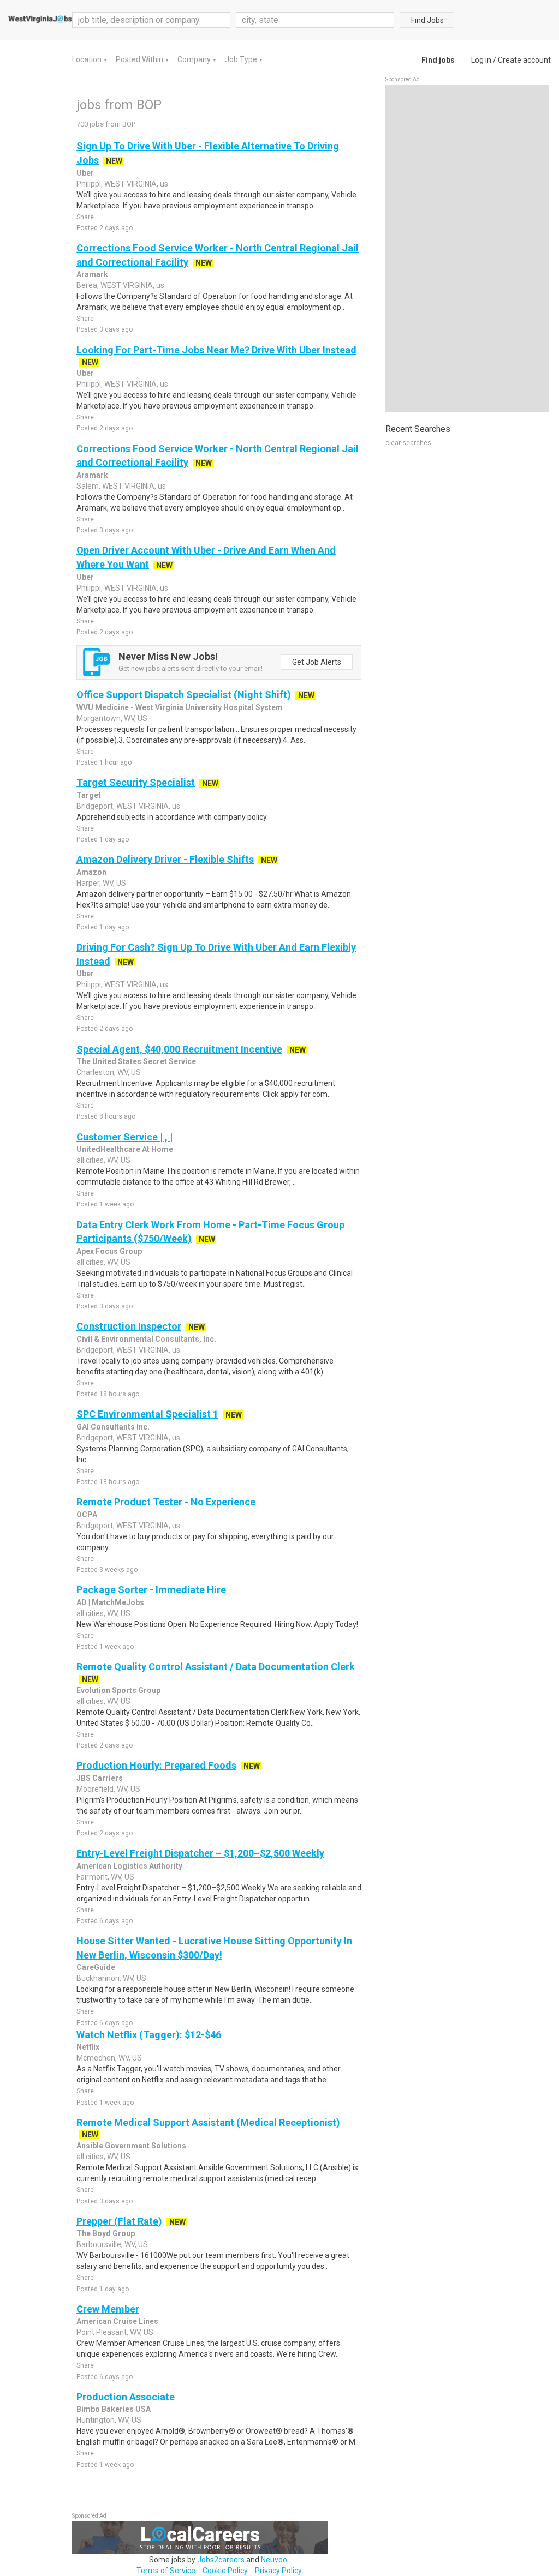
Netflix (88, 2047)
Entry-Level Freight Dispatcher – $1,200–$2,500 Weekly (200, 1853)
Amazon (91, 872)
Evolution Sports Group (118, 1690)
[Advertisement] (467, 249)
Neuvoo (274, 2560)
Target (89, 795)
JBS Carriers (100, 1778)
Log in (481, 60)
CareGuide (96, 1967)
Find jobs (438, 60)
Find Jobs (427, 20)
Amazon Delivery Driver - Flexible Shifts (165, 859)
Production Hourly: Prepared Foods (156, 1765)
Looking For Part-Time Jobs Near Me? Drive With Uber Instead (216, 350)
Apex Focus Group (109, 1251)
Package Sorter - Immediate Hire (151, 1590)
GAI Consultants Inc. (113, 1427)
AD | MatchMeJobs (110, 1602)
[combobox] (315, 20)
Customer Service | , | (124, 1137)
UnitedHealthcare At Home (125, 1149)
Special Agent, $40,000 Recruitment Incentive (179, 1049)
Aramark (92, 274)
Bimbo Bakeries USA (114, 2409)
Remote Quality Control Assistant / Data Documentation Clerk (216, 1667)
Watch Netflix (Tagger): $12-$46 (149, 2035)
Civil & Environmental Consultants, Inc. (146, 1339)
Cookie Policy (225, 2571)
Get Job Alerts (317, 662)
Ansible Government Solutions (131, 2146)
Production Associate (126, 2397)
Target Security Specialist (136, 782)
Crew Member (108, 2309)
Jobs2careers (221, 2560)
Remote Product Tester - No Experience (166, 1502)
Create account (524, 60)
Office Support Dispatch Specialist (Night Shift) (184, 695)
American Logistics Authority (129, 1866)
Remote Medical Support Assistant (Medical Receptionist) (208, 2122)
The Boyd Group (106, 2233)
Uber (85, 173)
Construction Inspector (129, 1326)
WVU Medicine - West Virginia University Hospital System (180, 707)
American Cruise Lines (117, 2321)
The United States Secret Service (136, 1061)
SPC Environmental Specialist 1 (147, 1414)
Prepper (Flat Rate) (119, 2221)
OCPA (87, 1515)
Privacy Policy (278, 2571)
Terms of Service (166, 2571)
